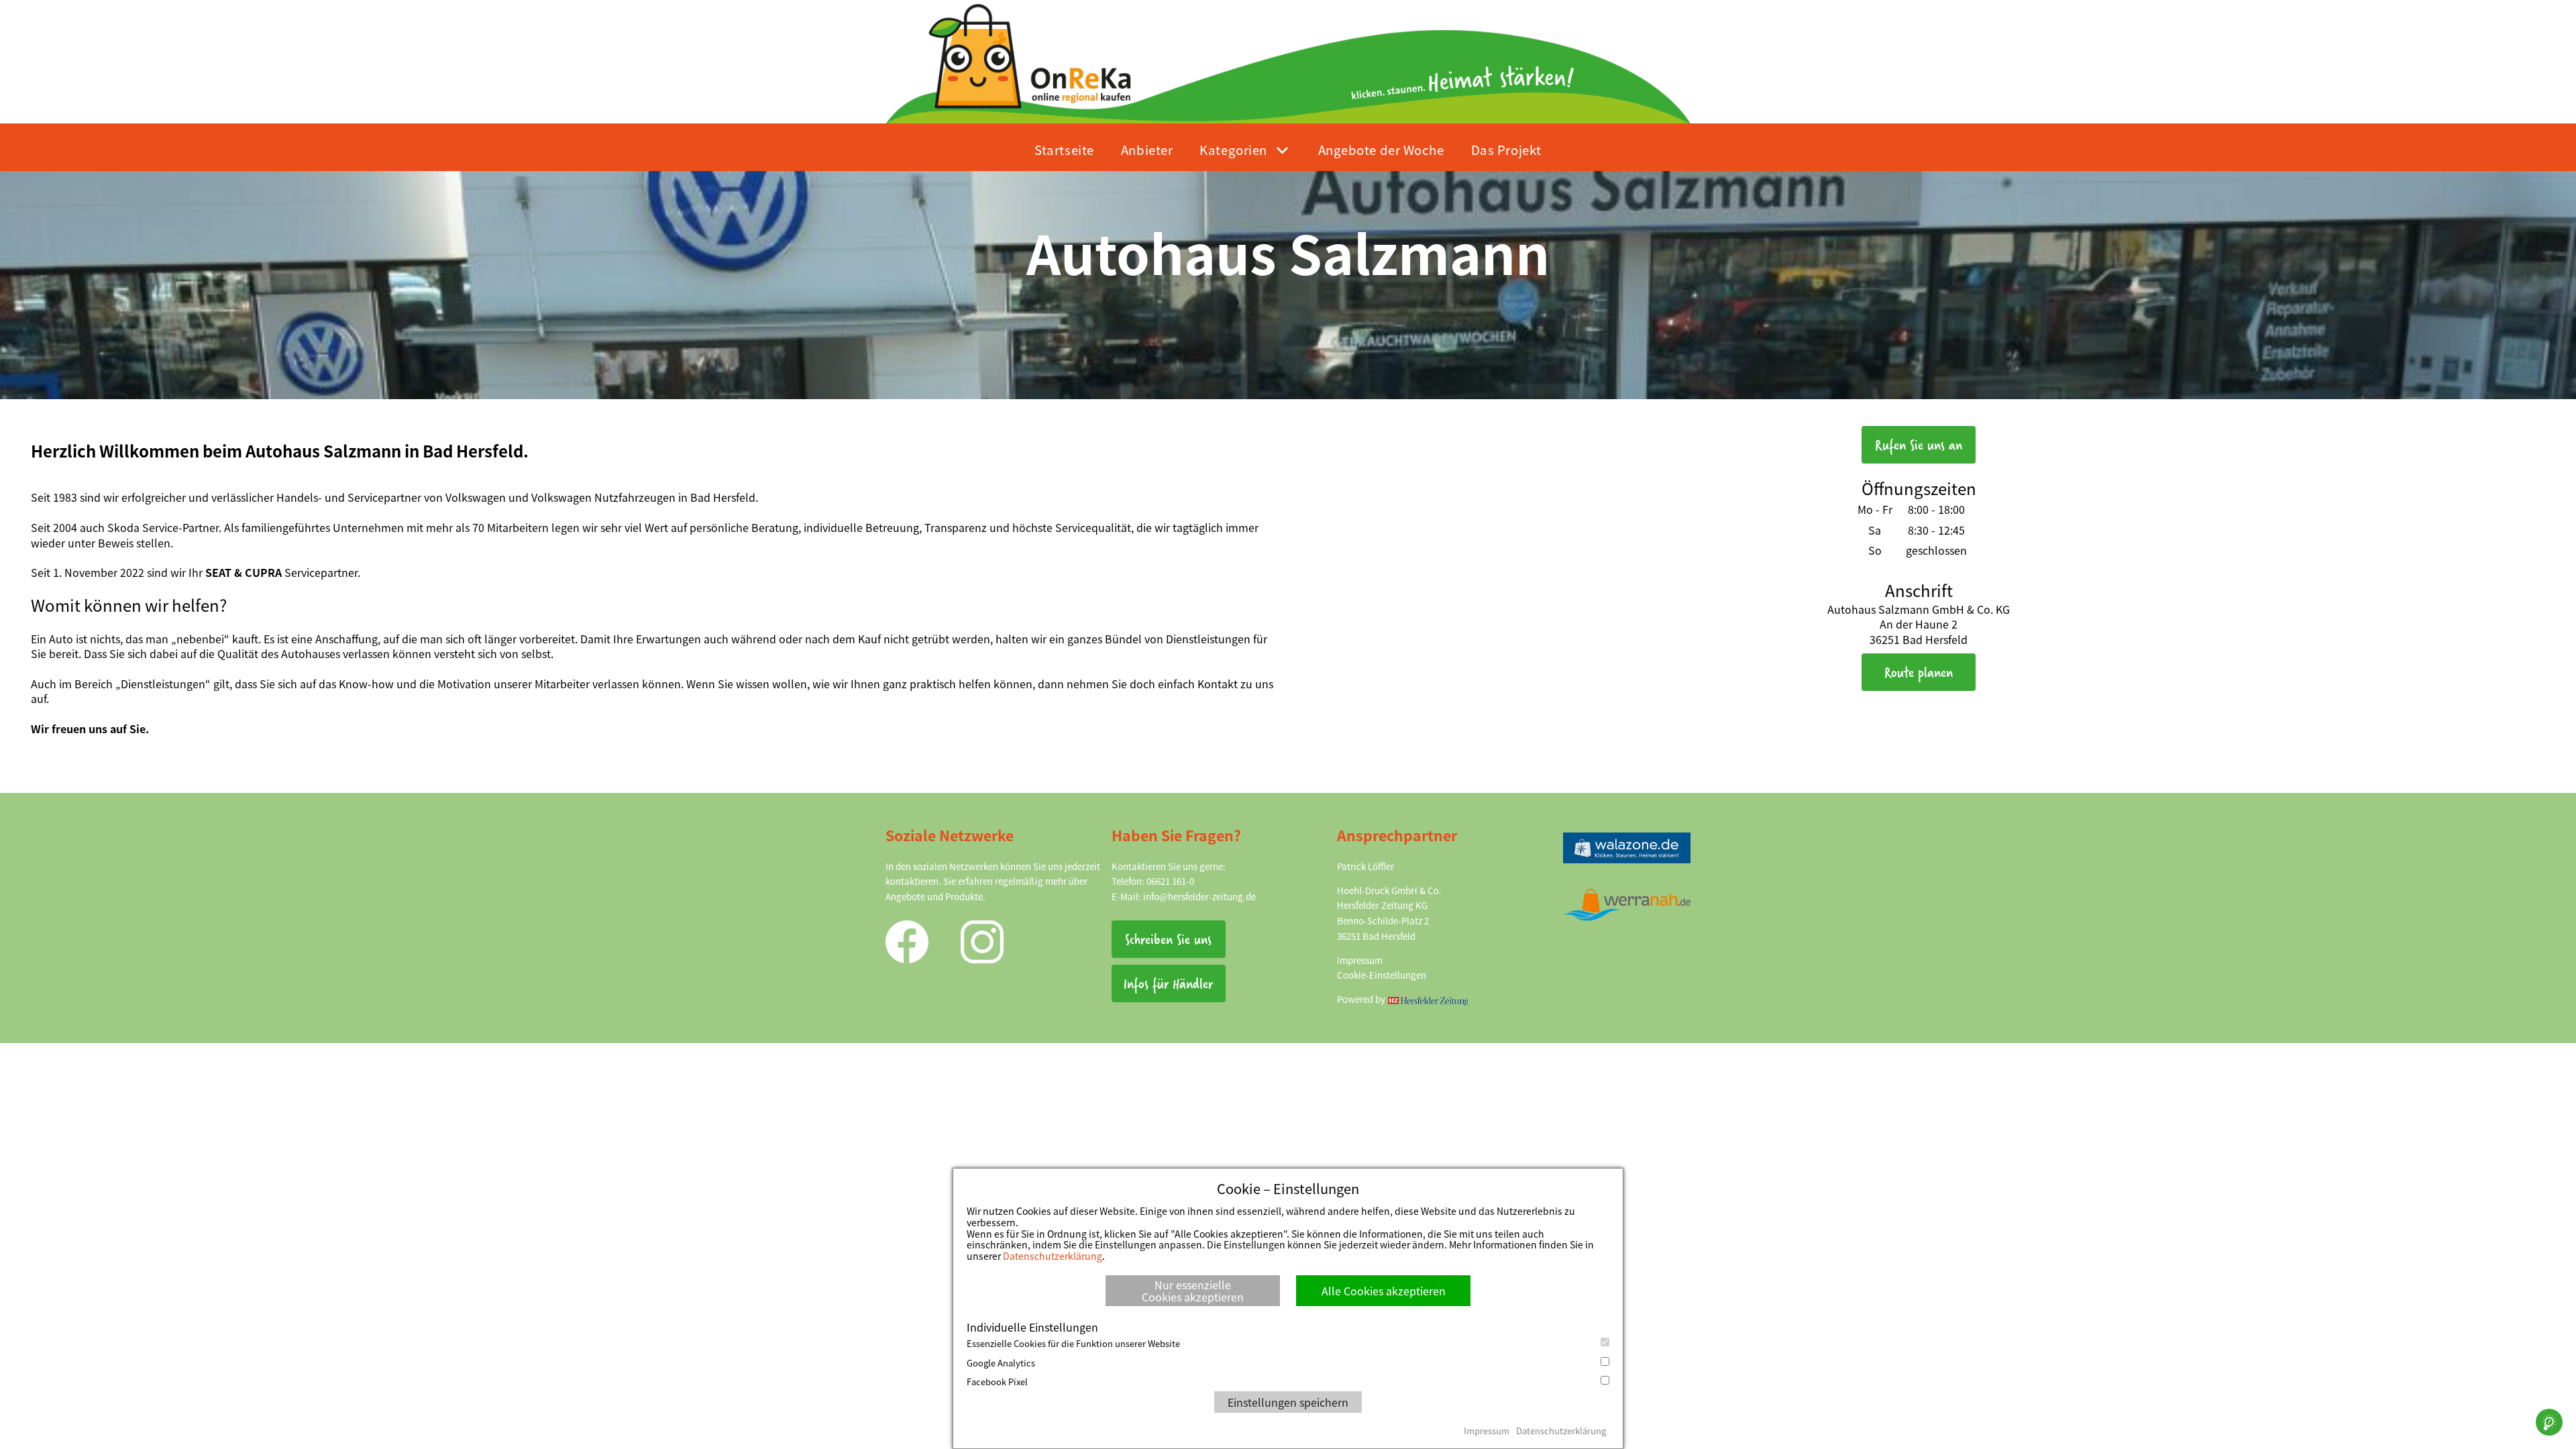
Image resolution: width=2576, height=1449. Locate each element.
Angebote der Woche (1381, 149)
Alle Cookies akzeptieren (1384, 1291)
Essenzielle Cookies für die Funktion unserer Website (1073, 1344)
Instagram (982, 942)
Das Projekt (1506, 149)
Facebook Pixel (997, 1382)
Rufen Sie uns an (1919, 444)
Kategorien (1233, 149)
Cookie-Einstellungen (1382, 975)
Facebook (907, 942)
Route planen (1919, 672)
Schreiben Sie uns (1168, 939)
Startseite (1064, 149)
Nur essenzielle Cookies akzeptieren (1193, 1291)
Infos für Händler (1168, 983)
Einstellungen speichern (1288, 1402)
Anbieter (1147, 149)
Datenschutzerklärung (1053, 1256)
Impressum (1360, 960)
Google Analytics (1001, 1363)
